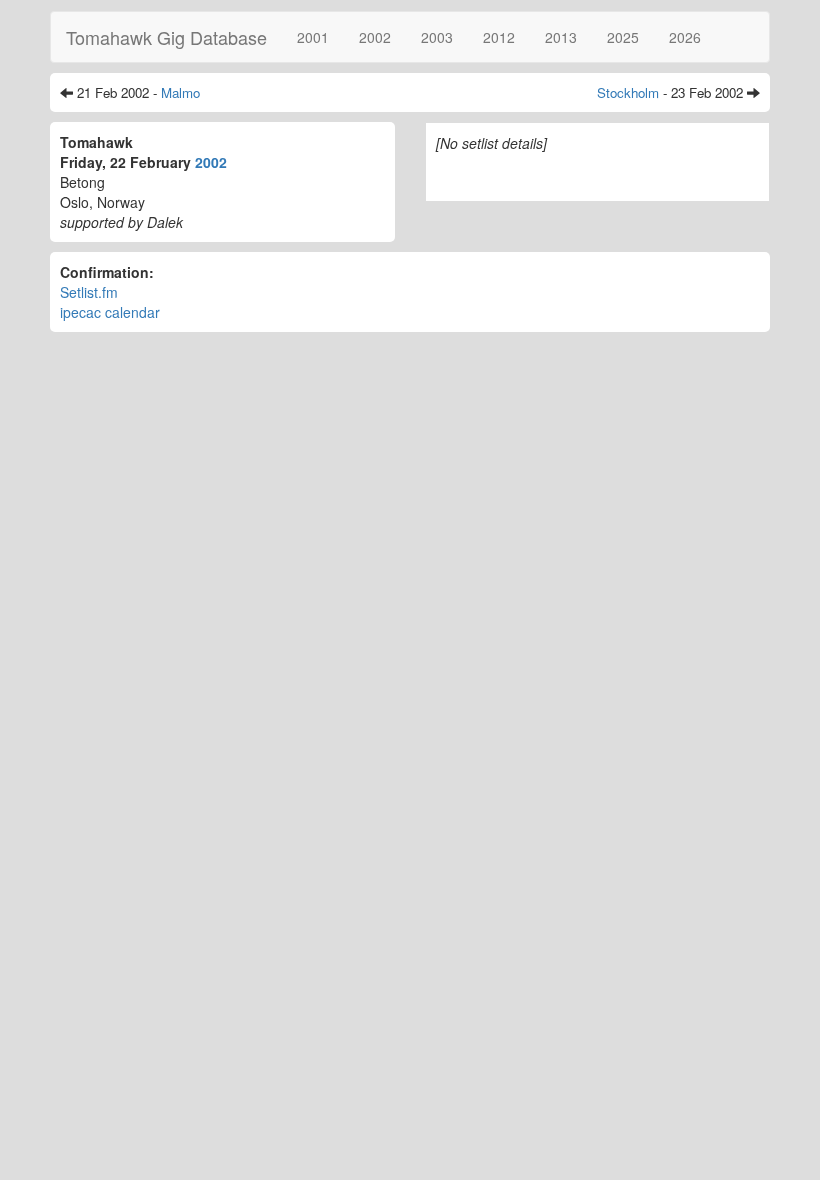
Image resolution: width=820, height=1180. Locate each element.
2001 (313, 37)
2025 (623, 37)
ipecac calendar (110, 312)
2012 (499, 37)
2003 (437, 37)
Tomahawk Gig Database (166, 37)
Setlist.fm (89, 292)
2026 (685, 37)
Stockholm (628, 92)
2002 (375, 37)
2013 (561, 37)
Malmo (180, 92)
